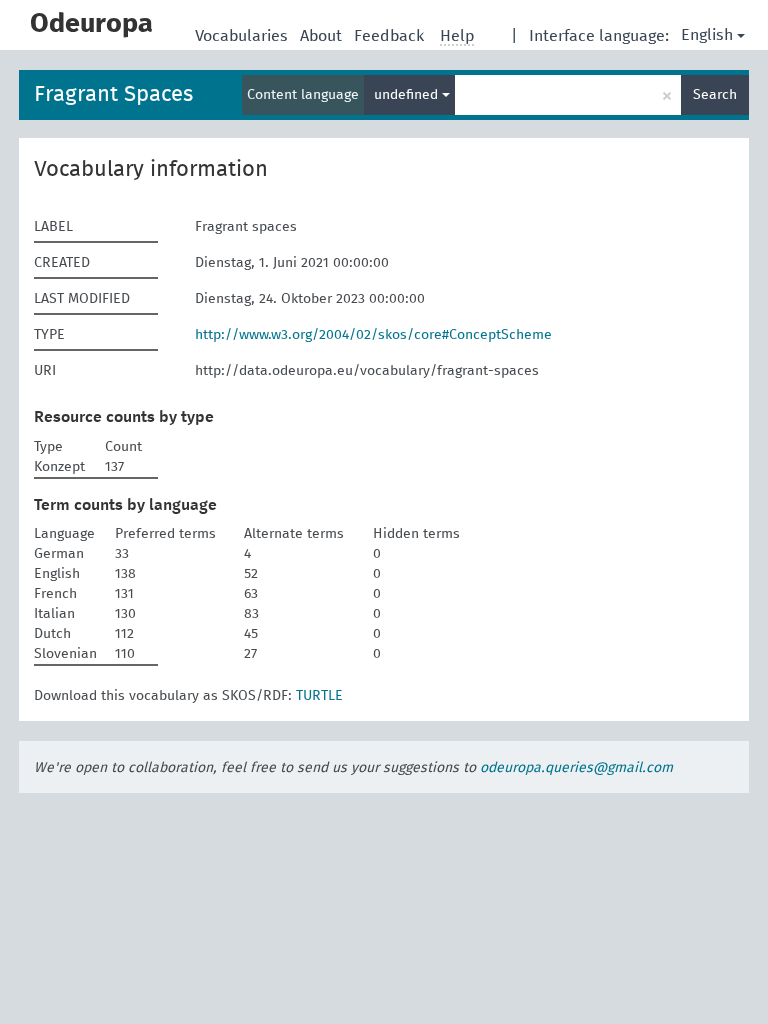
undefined (408, 95)
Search (715, 95)
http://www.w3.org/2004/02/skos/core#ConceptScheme (373, 335)
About (323, 36)
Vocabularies (243, 36)
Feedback (391, 36)
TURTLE (319, 696)
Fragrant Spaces (113, 95)
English (707, 35)
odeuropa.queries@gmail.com (576, 768)
